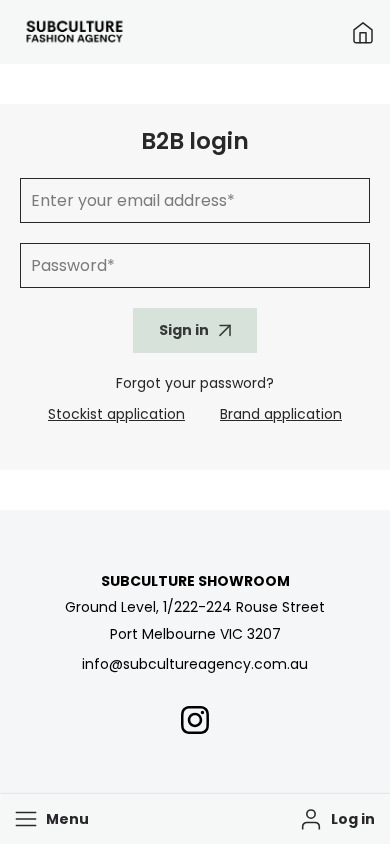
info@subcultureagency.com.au (195, 664)
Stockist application (116, 414)
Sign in (184, 330)
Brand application (281, 414)
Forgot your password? (195, 383)
